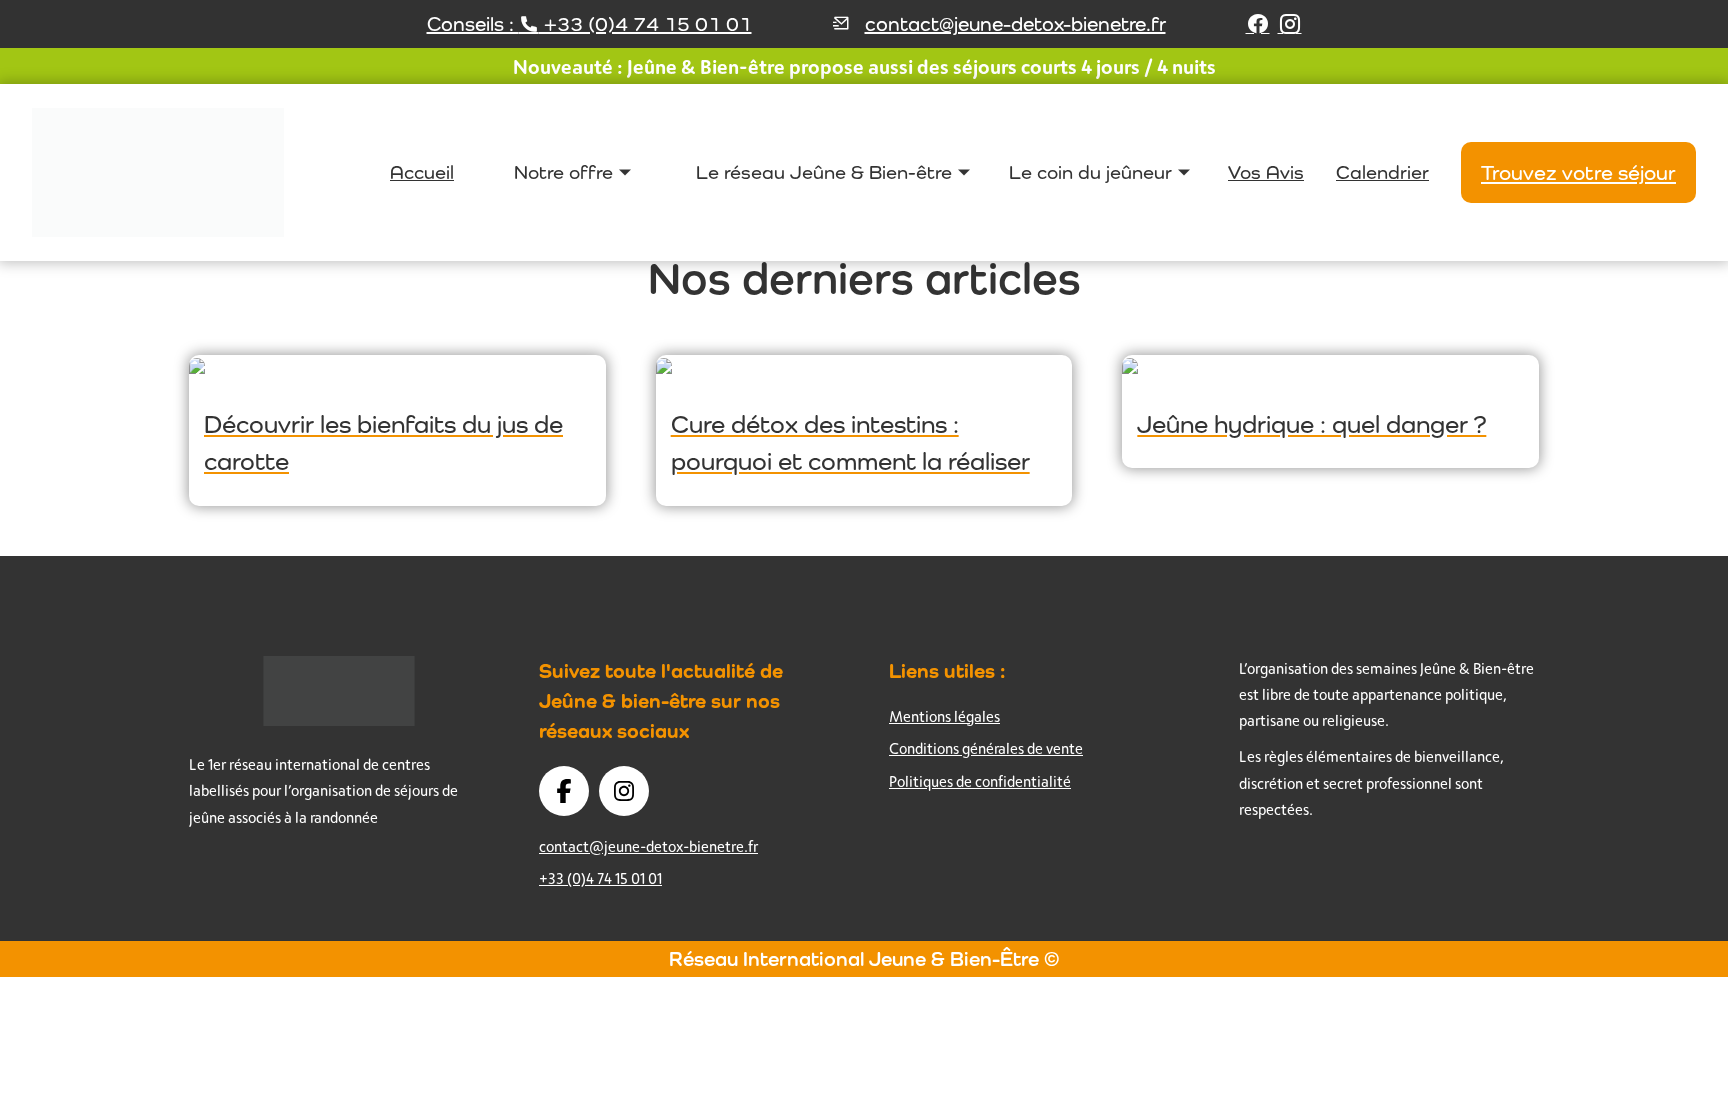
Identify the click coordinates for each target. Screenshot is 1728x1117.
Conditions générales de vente (986, 748)
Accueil (422, 172)
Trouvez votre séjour (1578, 172)
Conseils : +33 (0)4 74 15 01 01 (589, 24)
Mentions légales (944, 716)
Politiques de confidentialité (980, 781)
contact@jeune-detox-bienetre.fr (1015, 24)
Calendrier (1382, 172)
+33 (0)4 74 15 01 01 (600, 878)
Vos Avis (1266, 172)
